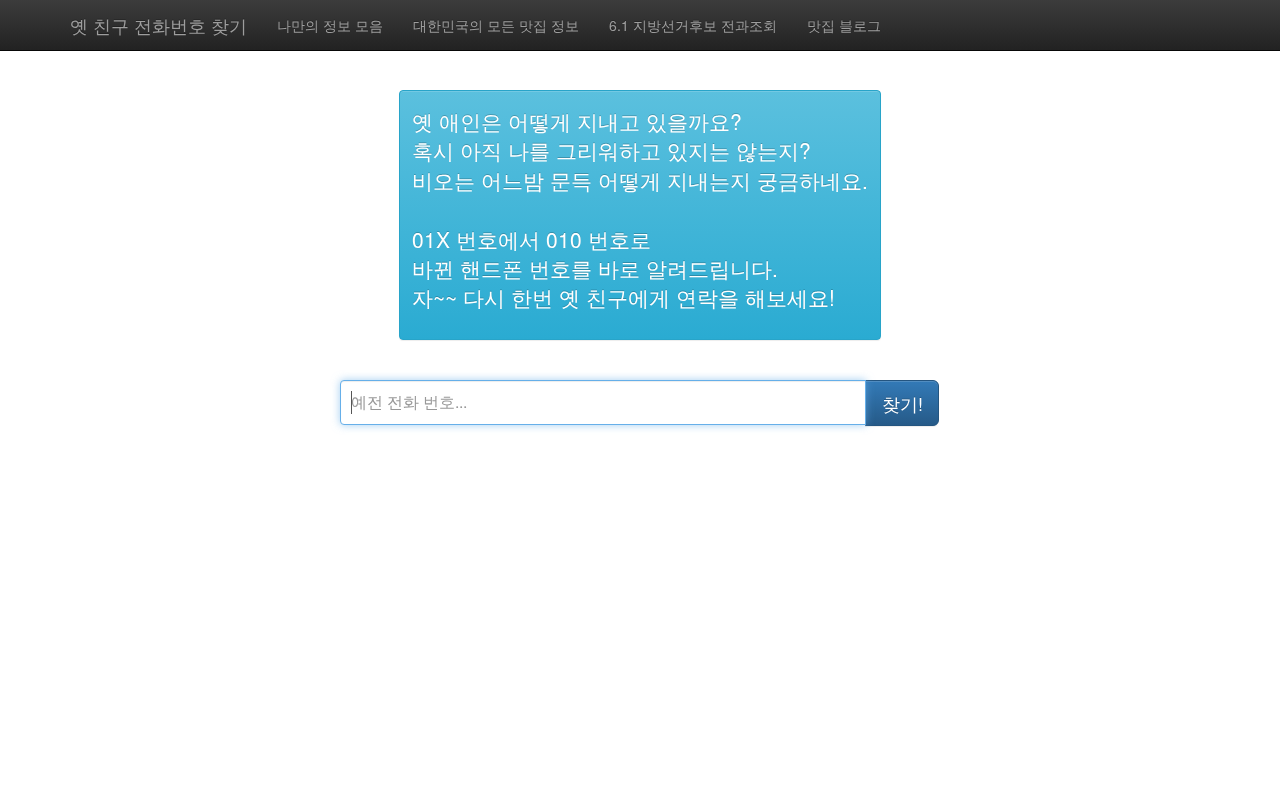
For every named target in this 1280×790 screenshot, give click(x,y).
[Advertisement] (670, 640)
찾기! (902, 403)
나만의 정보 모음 (330, 25)
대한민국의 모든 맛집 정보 (496, 25)
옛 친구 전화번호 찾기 (158, 25)
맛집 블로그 (844, 25)
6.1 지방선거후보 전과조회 (693, 25)
